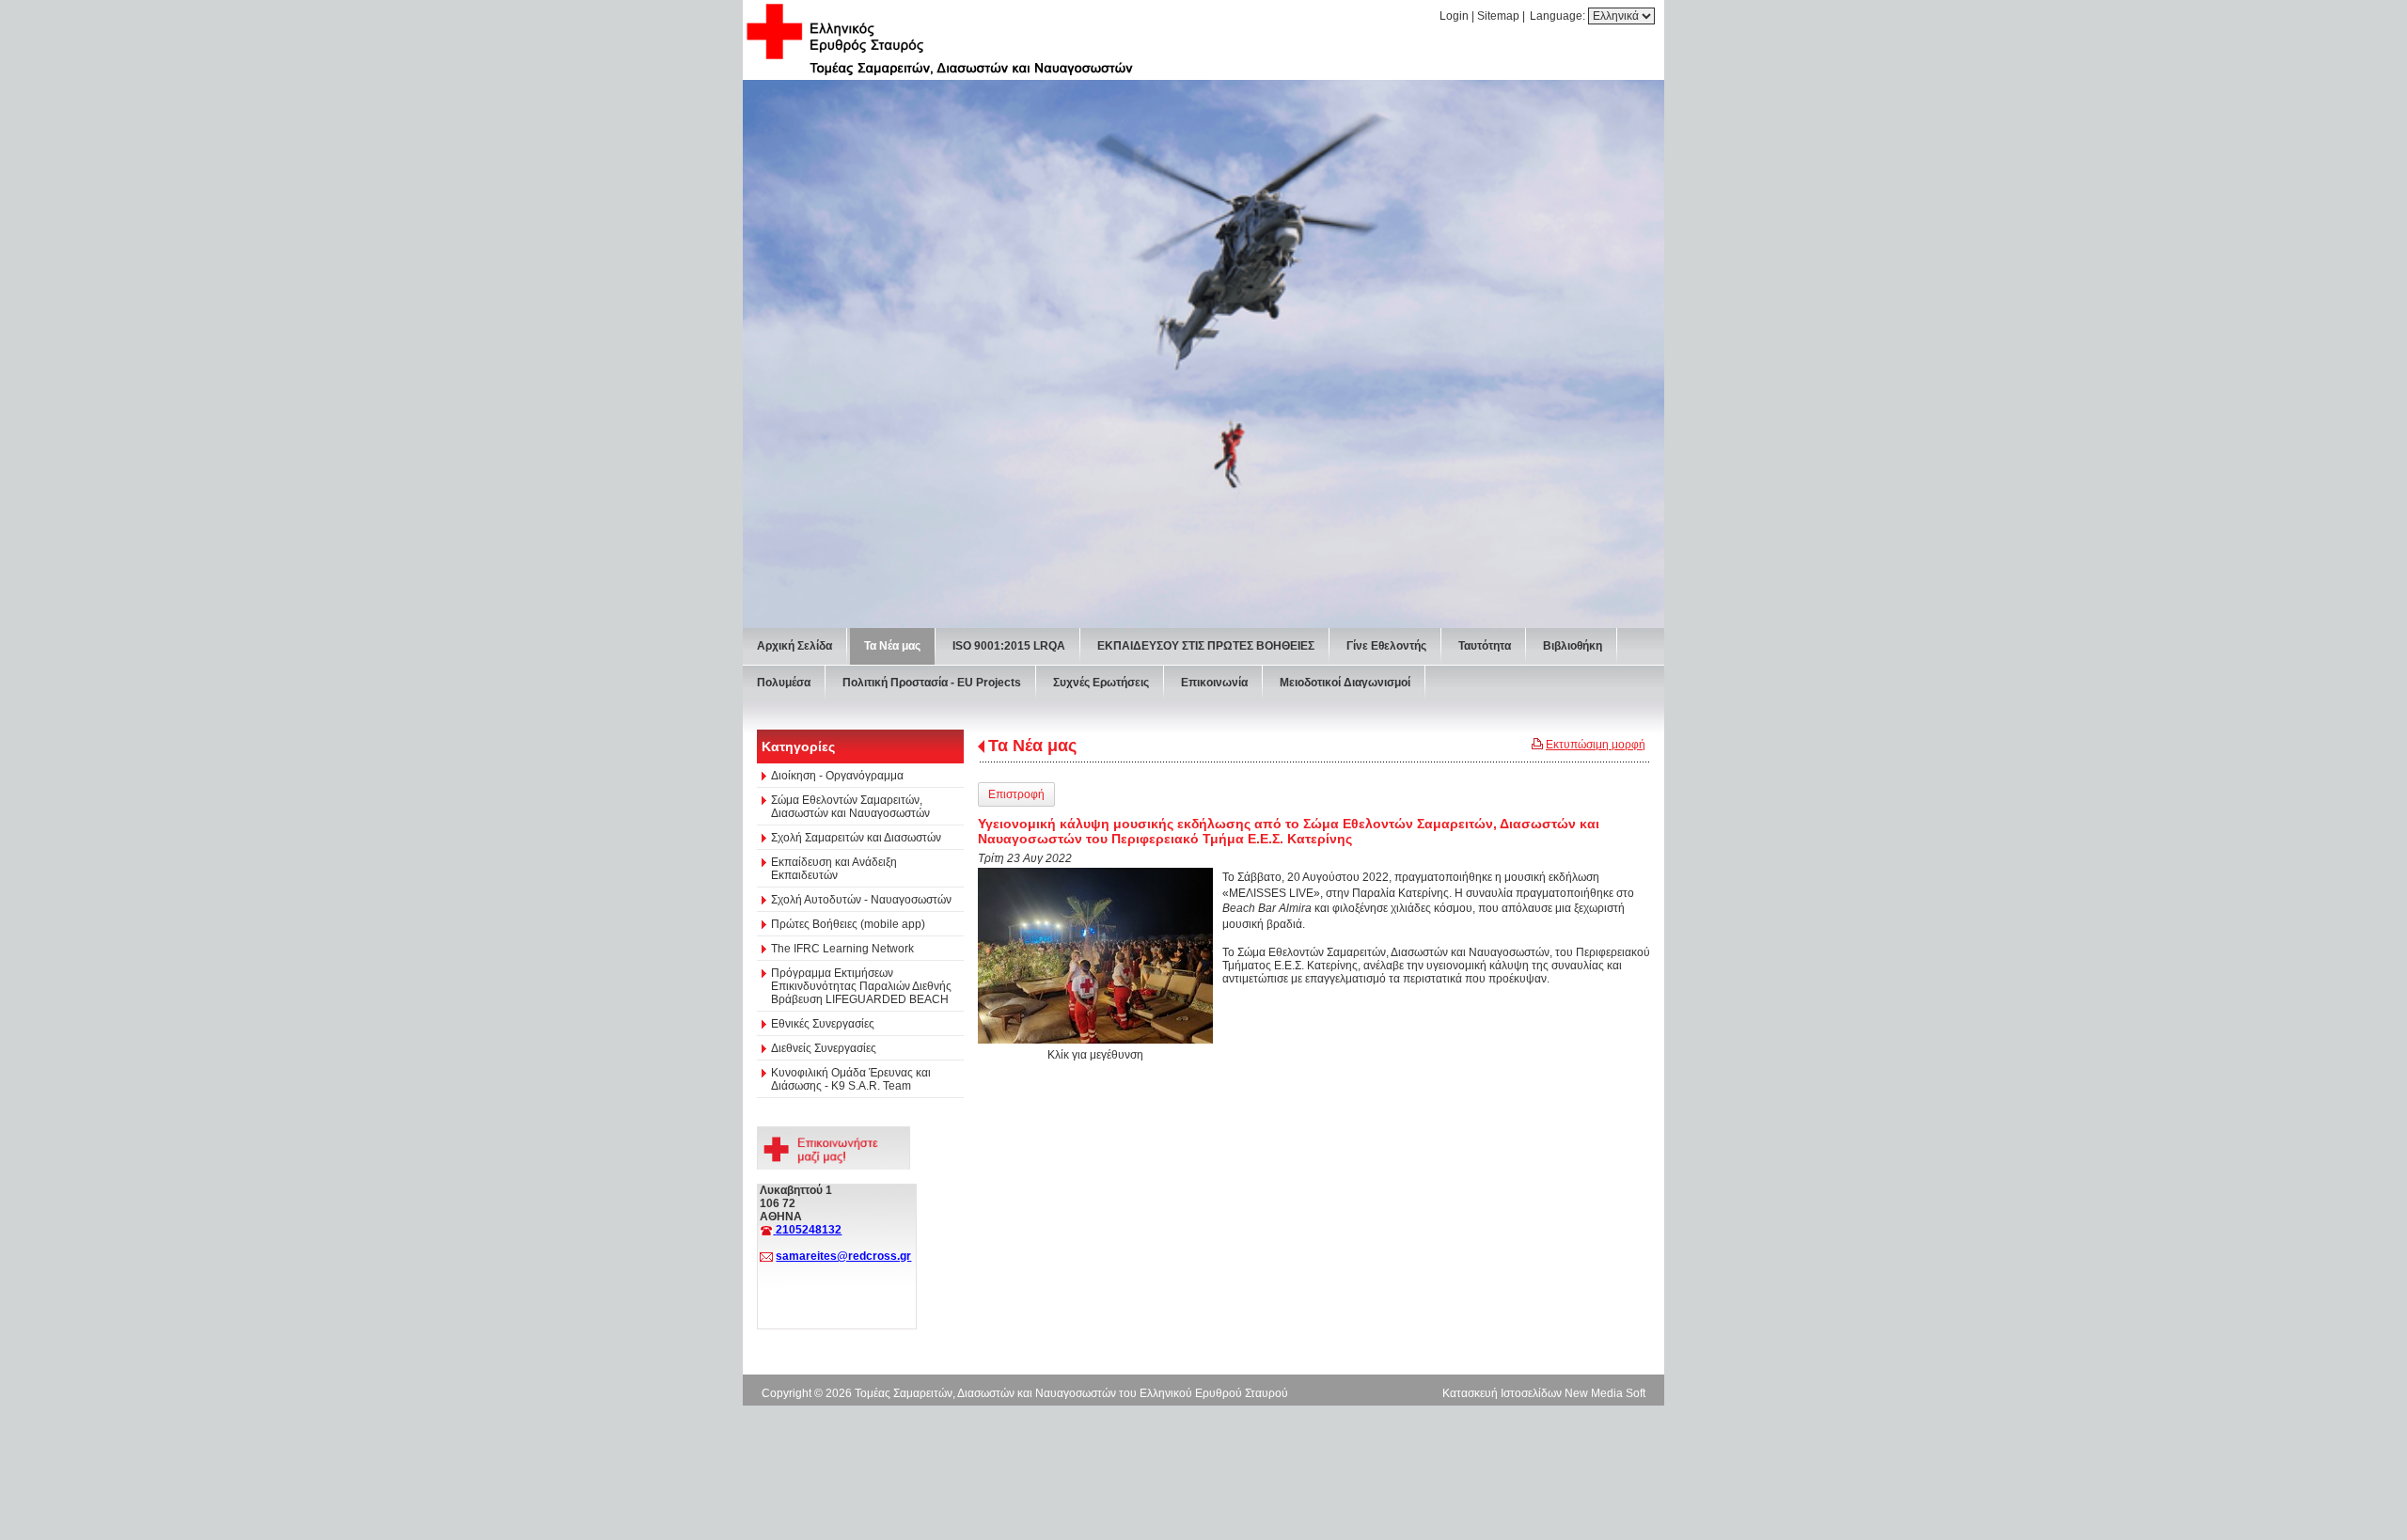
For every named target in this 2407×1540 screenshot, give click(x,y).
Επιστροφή (1016, 794)
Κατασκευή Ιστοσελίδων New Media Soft (1544, 1393)
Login (1454, 16)
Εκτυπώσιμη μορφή (1596, 745)
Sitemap (1498, 16)
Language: (1559, 16)
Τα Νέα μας (1032, 746)
